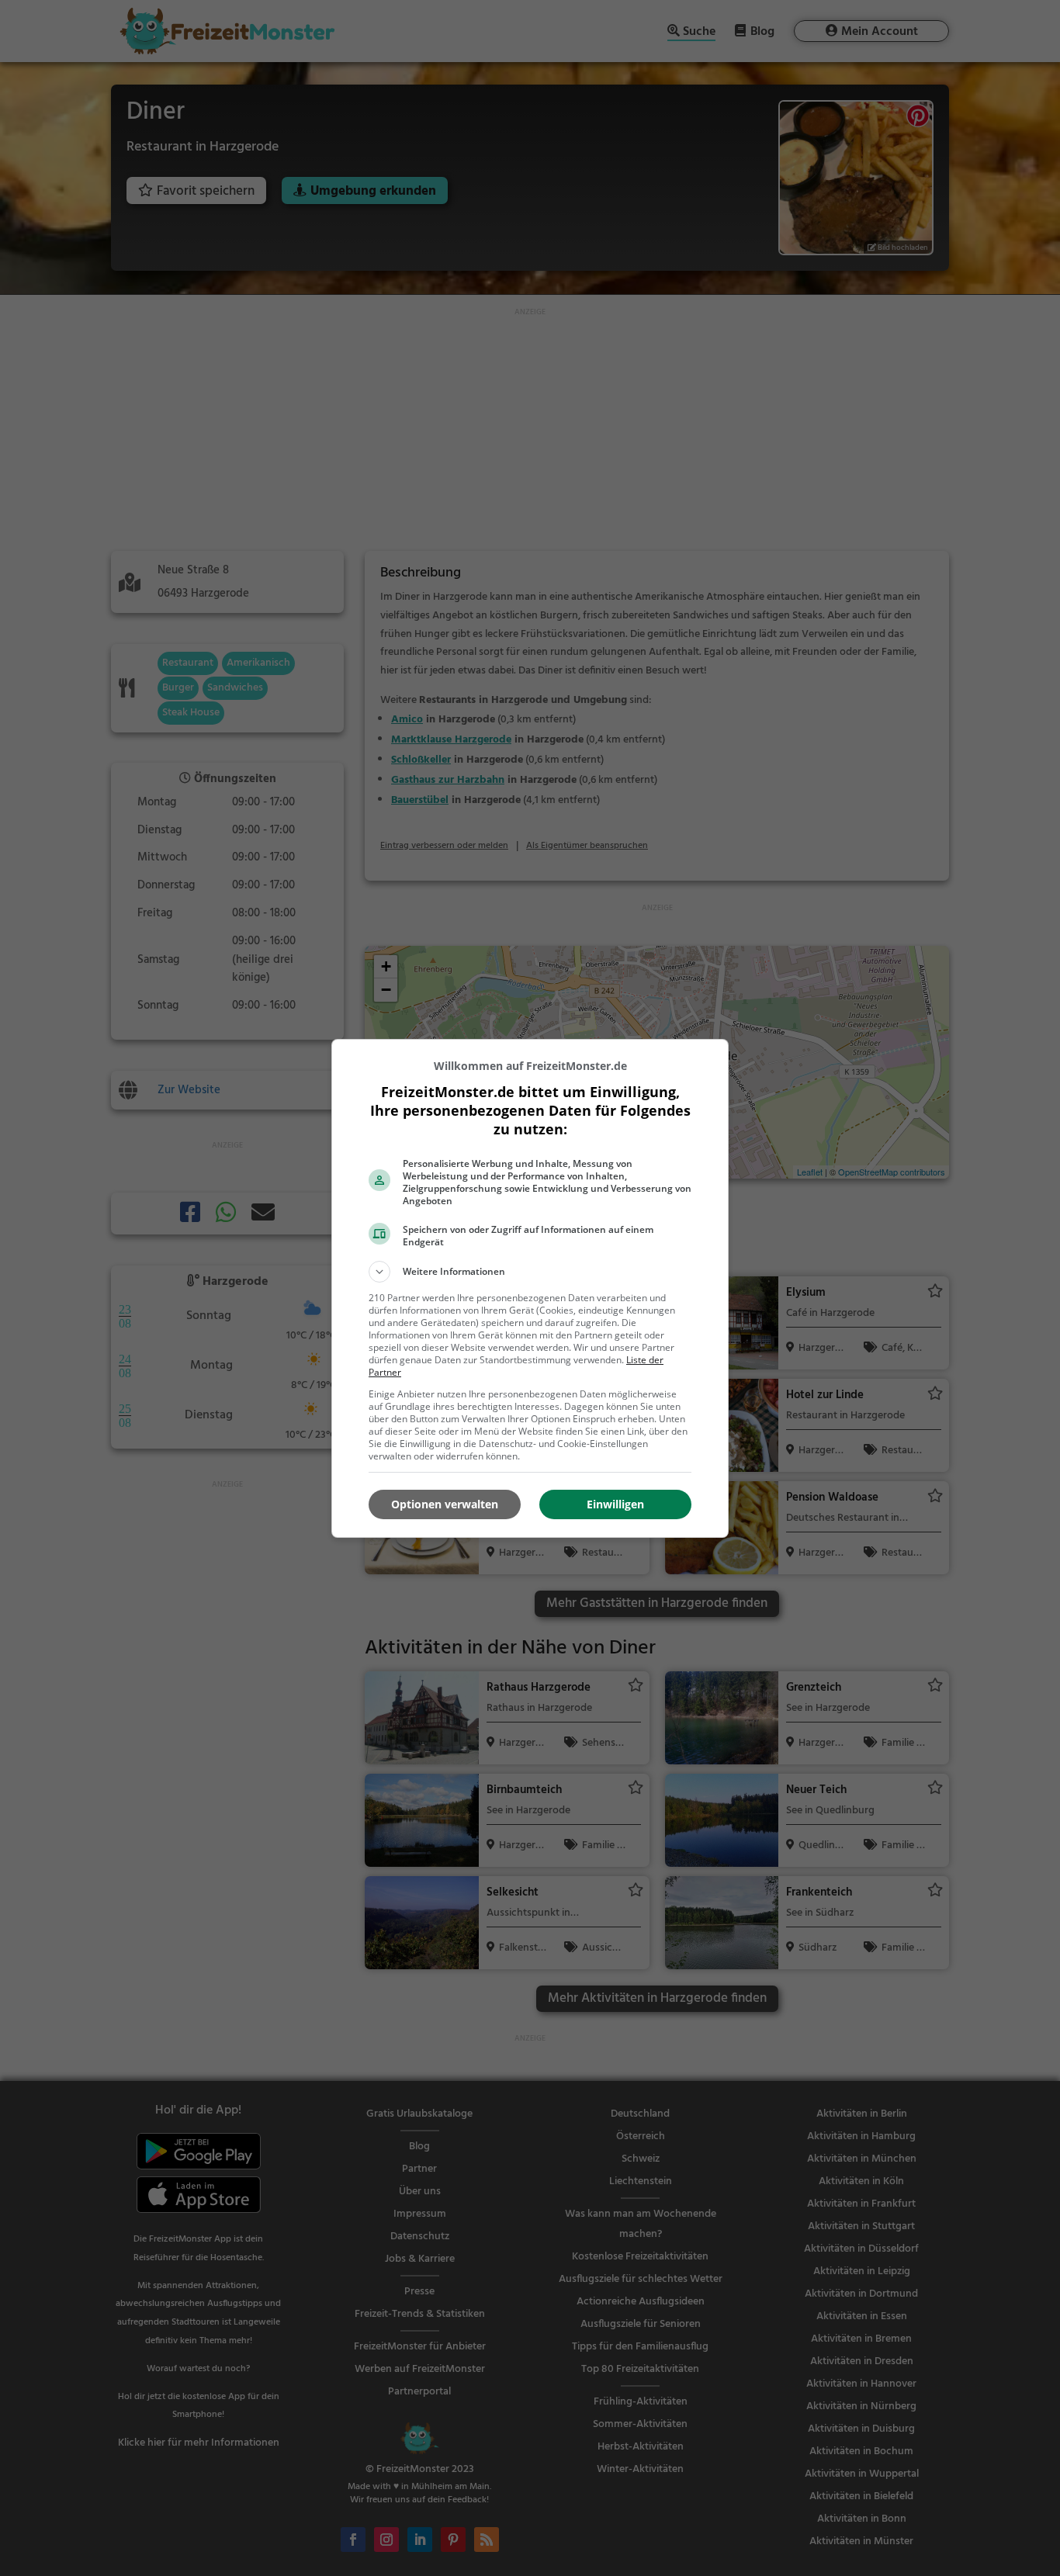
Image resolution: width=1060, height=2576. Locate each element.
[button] (530, 1272)
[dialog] (530, 1288)
